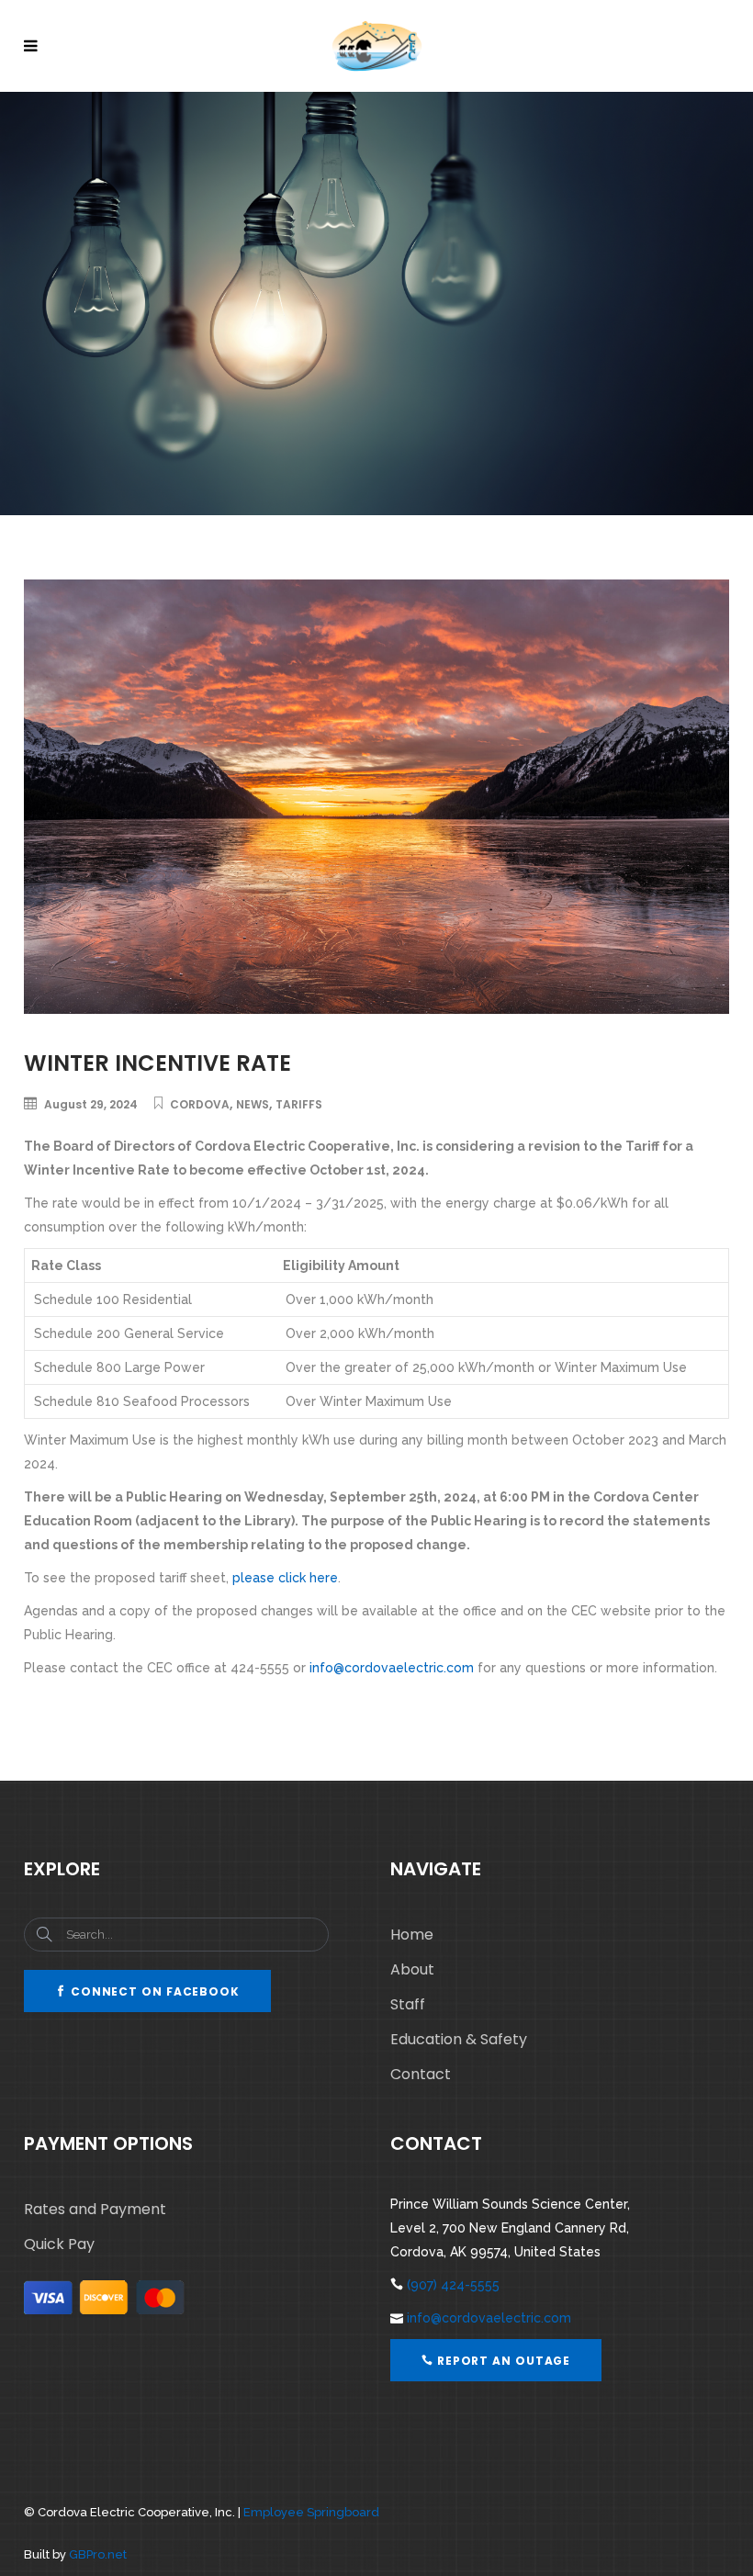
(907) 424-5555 (453, 2285)
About (412, 1969)
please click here (285, 1578)
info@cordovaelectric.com (392, 1668)
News (253, 1104)
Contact (421, 2074)
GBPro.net (98, 2554)
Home (412, 1935)
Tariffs (299, 1104)
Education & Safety (459, 2039)
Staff (408, 2004)
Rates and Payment (95, 2209)
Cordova (200, 1104)
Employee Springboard (311, 2512)
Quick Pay (59, 2244)
